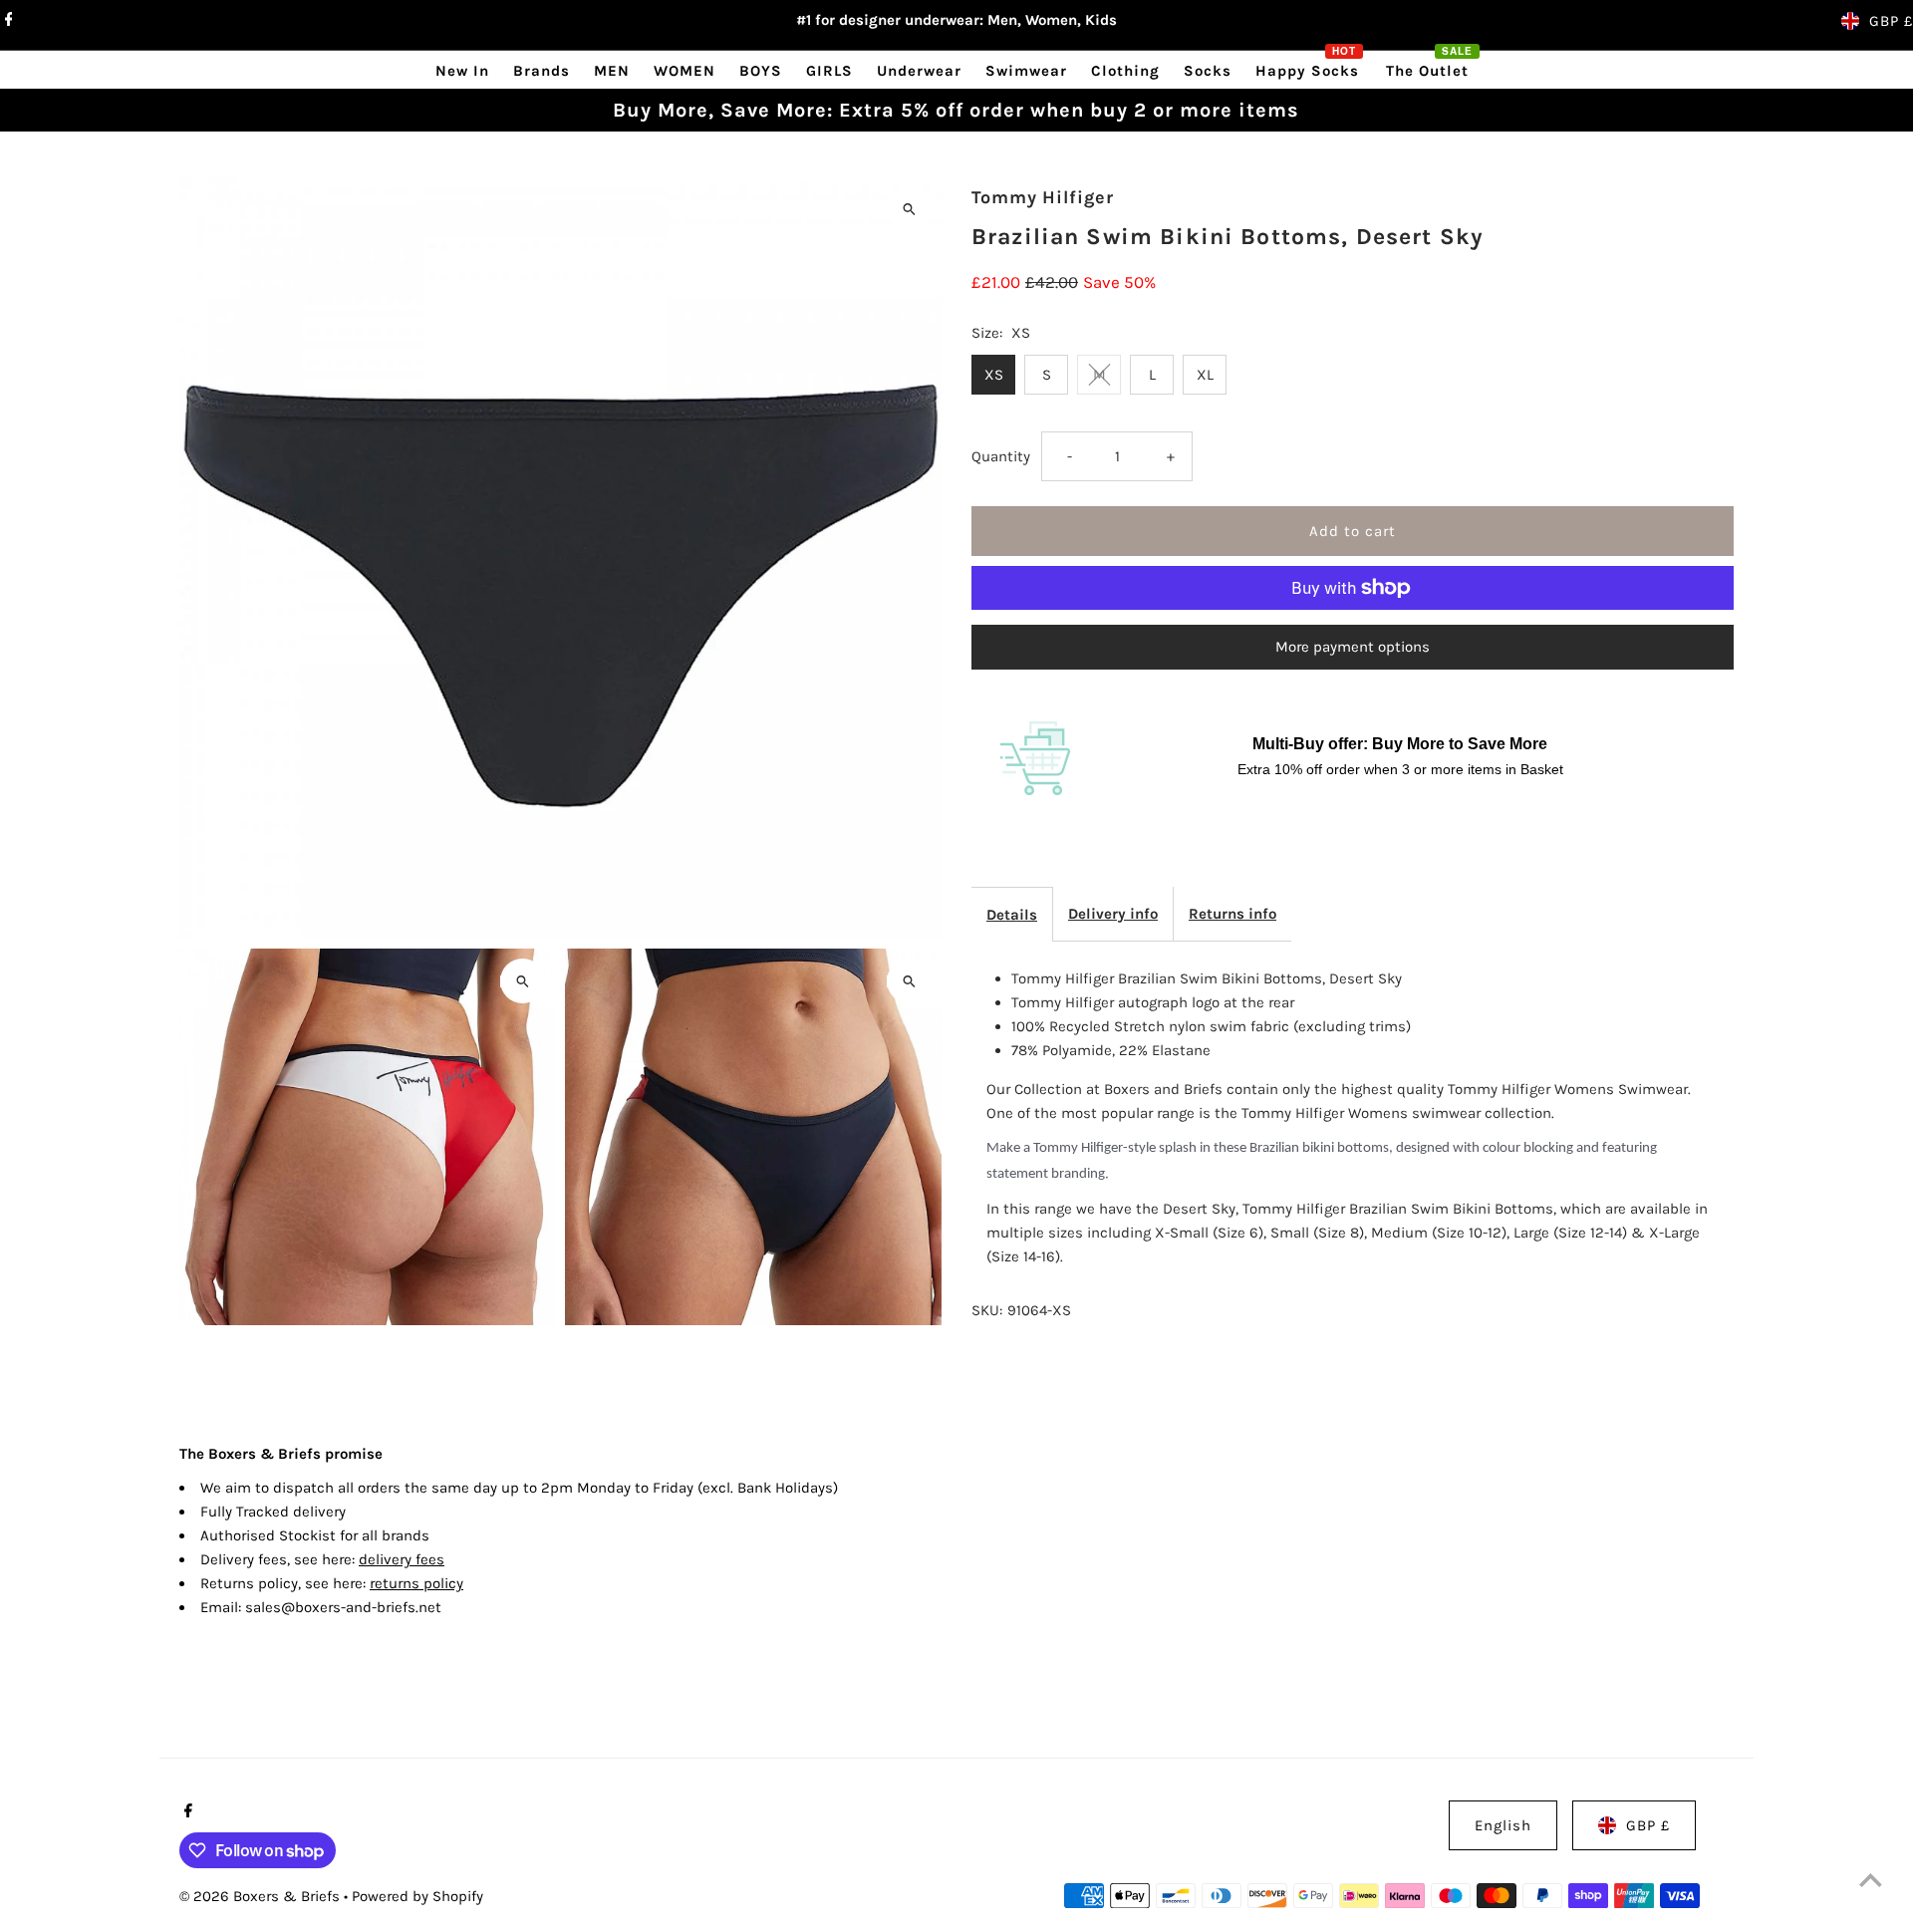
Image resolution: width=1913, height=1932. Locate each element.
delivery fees (402, 1559)
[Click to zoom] (909, 209)
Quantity (1001, 456)
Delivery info (1113, 914)
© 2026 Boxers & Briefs (262, 1896)
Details (1012, 915)
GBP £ (1891, 21)
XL (1205, 375)
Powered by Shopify (417, 1896)
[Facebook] (6, 21)
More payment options (1353, 647)
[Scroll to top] (1871, 1880)
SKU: (987, 1310)
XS (994, 375)
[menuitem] (462, 70)
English (1503, 1825)
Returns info (1232, 914)
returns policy (416, 1583)
